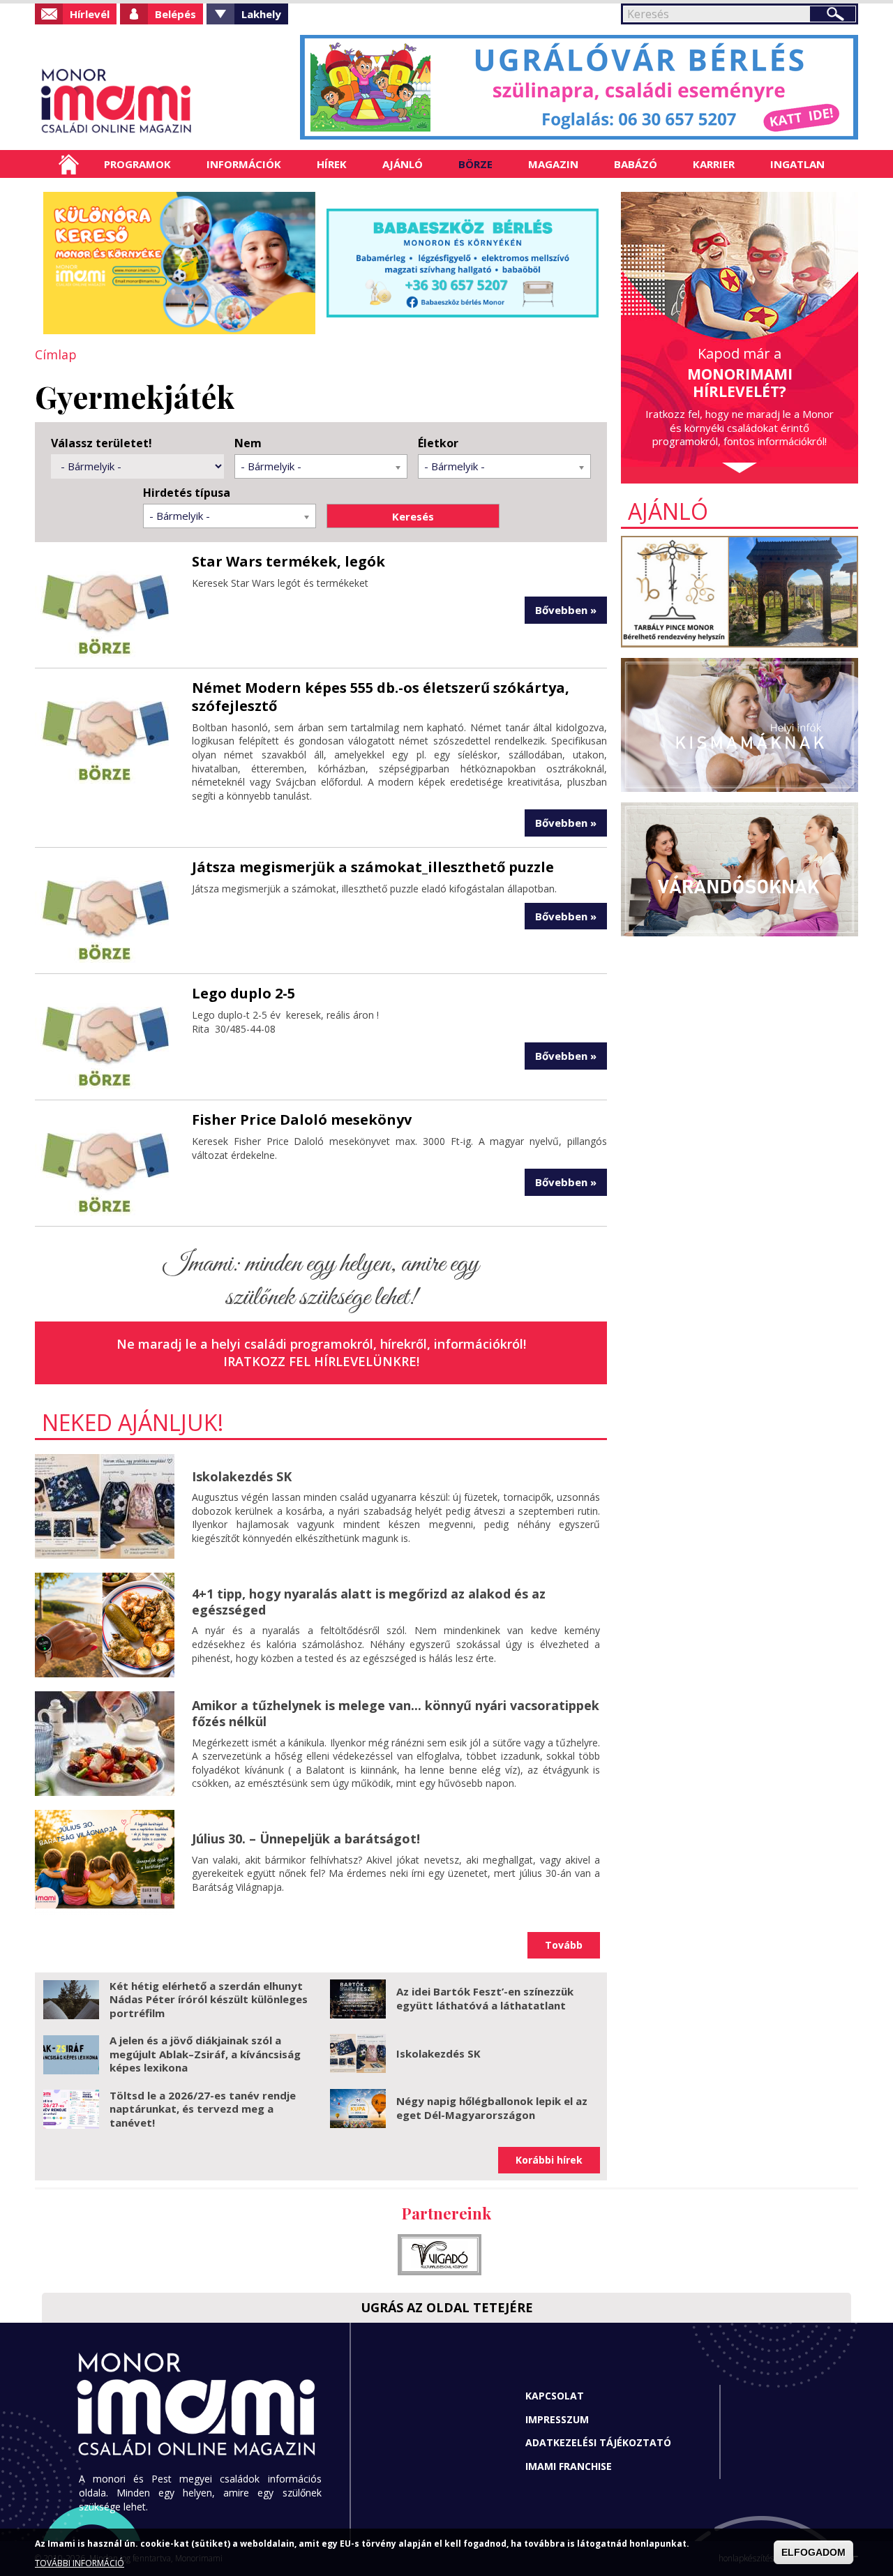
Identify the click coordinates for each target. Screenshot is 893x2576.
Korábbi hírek (549, 2160)
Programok (137, 164)
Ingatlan (797, 164)
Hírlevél (90, 14)
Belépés (175, 14)
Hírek (332, 164)
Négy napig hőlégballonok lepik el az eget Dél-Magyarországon (492, 2108)
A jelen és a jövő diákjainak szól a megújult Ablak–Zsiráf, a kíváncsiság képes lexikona (205, 2054)
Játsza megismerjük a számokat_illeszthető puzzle (373, 867)
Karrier (714, 164)
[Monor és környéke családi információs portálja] (162, 101)
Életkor (438, 443)
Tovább (564, 1945)
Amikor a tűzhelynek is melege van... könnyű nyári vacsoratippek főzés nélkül (396, 1713)
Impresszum (557, 2419)
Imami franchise (569, 2466)
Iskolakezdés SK (242, 1476)
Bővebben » (566, 610)
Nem (248, 443)
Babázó (636, 164)
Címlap (69, 164)
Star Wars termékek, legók (288, 561)
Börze (475, 164)
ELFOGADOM (813, 2552)
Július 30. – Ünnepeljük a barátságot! (306, 1839)
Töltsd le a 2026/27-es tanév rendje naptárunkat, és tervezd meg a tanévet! (203, 2109)
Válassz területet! (102, 443)
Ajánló (403, 164)
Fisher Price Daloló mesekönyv (302, 1119)
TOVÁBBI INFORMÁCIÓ (80, 2564)
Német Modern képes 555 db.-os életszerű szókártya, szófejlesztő (381, 697)
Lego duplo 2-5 (243, 993)
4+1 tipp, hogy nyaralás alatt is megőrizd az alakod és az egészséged (369, 1602)
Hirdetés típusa (187, 493)
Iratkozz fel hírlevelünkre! (321, 1361)
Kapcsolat (555, 2396)
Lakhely (261, 14)
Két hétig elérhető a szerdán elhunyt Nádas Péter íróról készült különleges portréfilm (209, 1999)
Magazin (553, 164)
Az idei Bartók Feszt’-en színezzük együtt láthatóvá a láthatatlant (485, 1998)
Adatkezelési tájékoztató (598, 2442)
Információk (244, 164)
